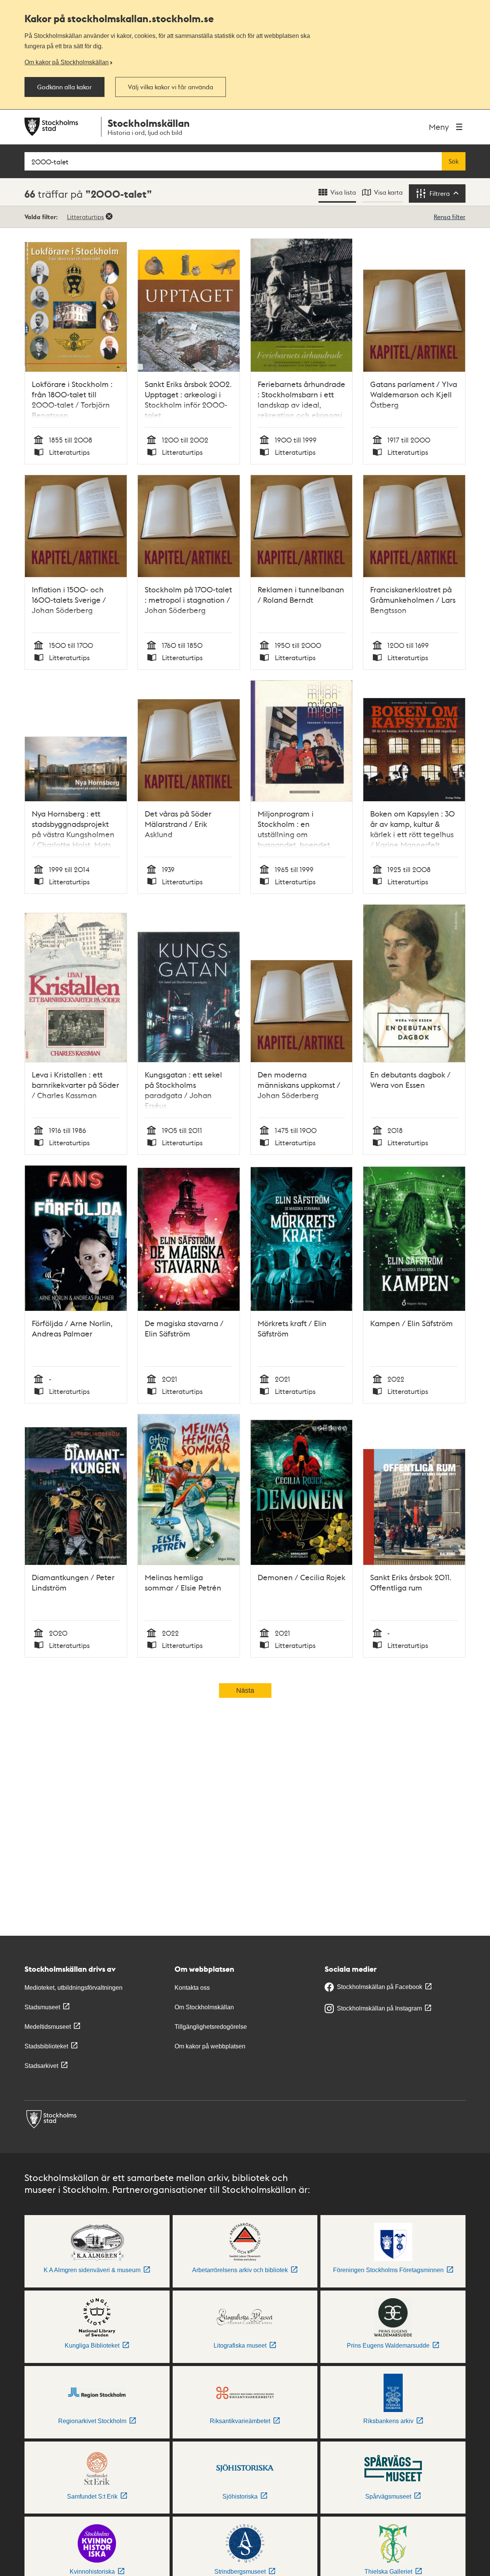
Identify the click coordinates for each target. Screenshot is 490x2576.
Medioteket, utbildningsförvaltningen (73, 1988)
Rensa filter (450, 217)
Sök (454, 161)
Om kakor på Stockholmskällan (67, 62)
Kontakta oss (192, 1988)
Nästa (245, 1691)
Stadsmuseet (42, 2007)
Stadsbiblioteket (46, 2046)
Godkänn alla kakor (65, 87)
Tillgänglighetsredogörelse (211, 2027)
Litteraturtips (86, 217)
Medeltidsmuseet (48, 2027)
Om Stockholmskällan (204, 2007)
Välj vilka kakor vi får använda (171, 87)
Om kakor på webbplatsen (210, 2046)
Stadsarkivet (41, 2066)
